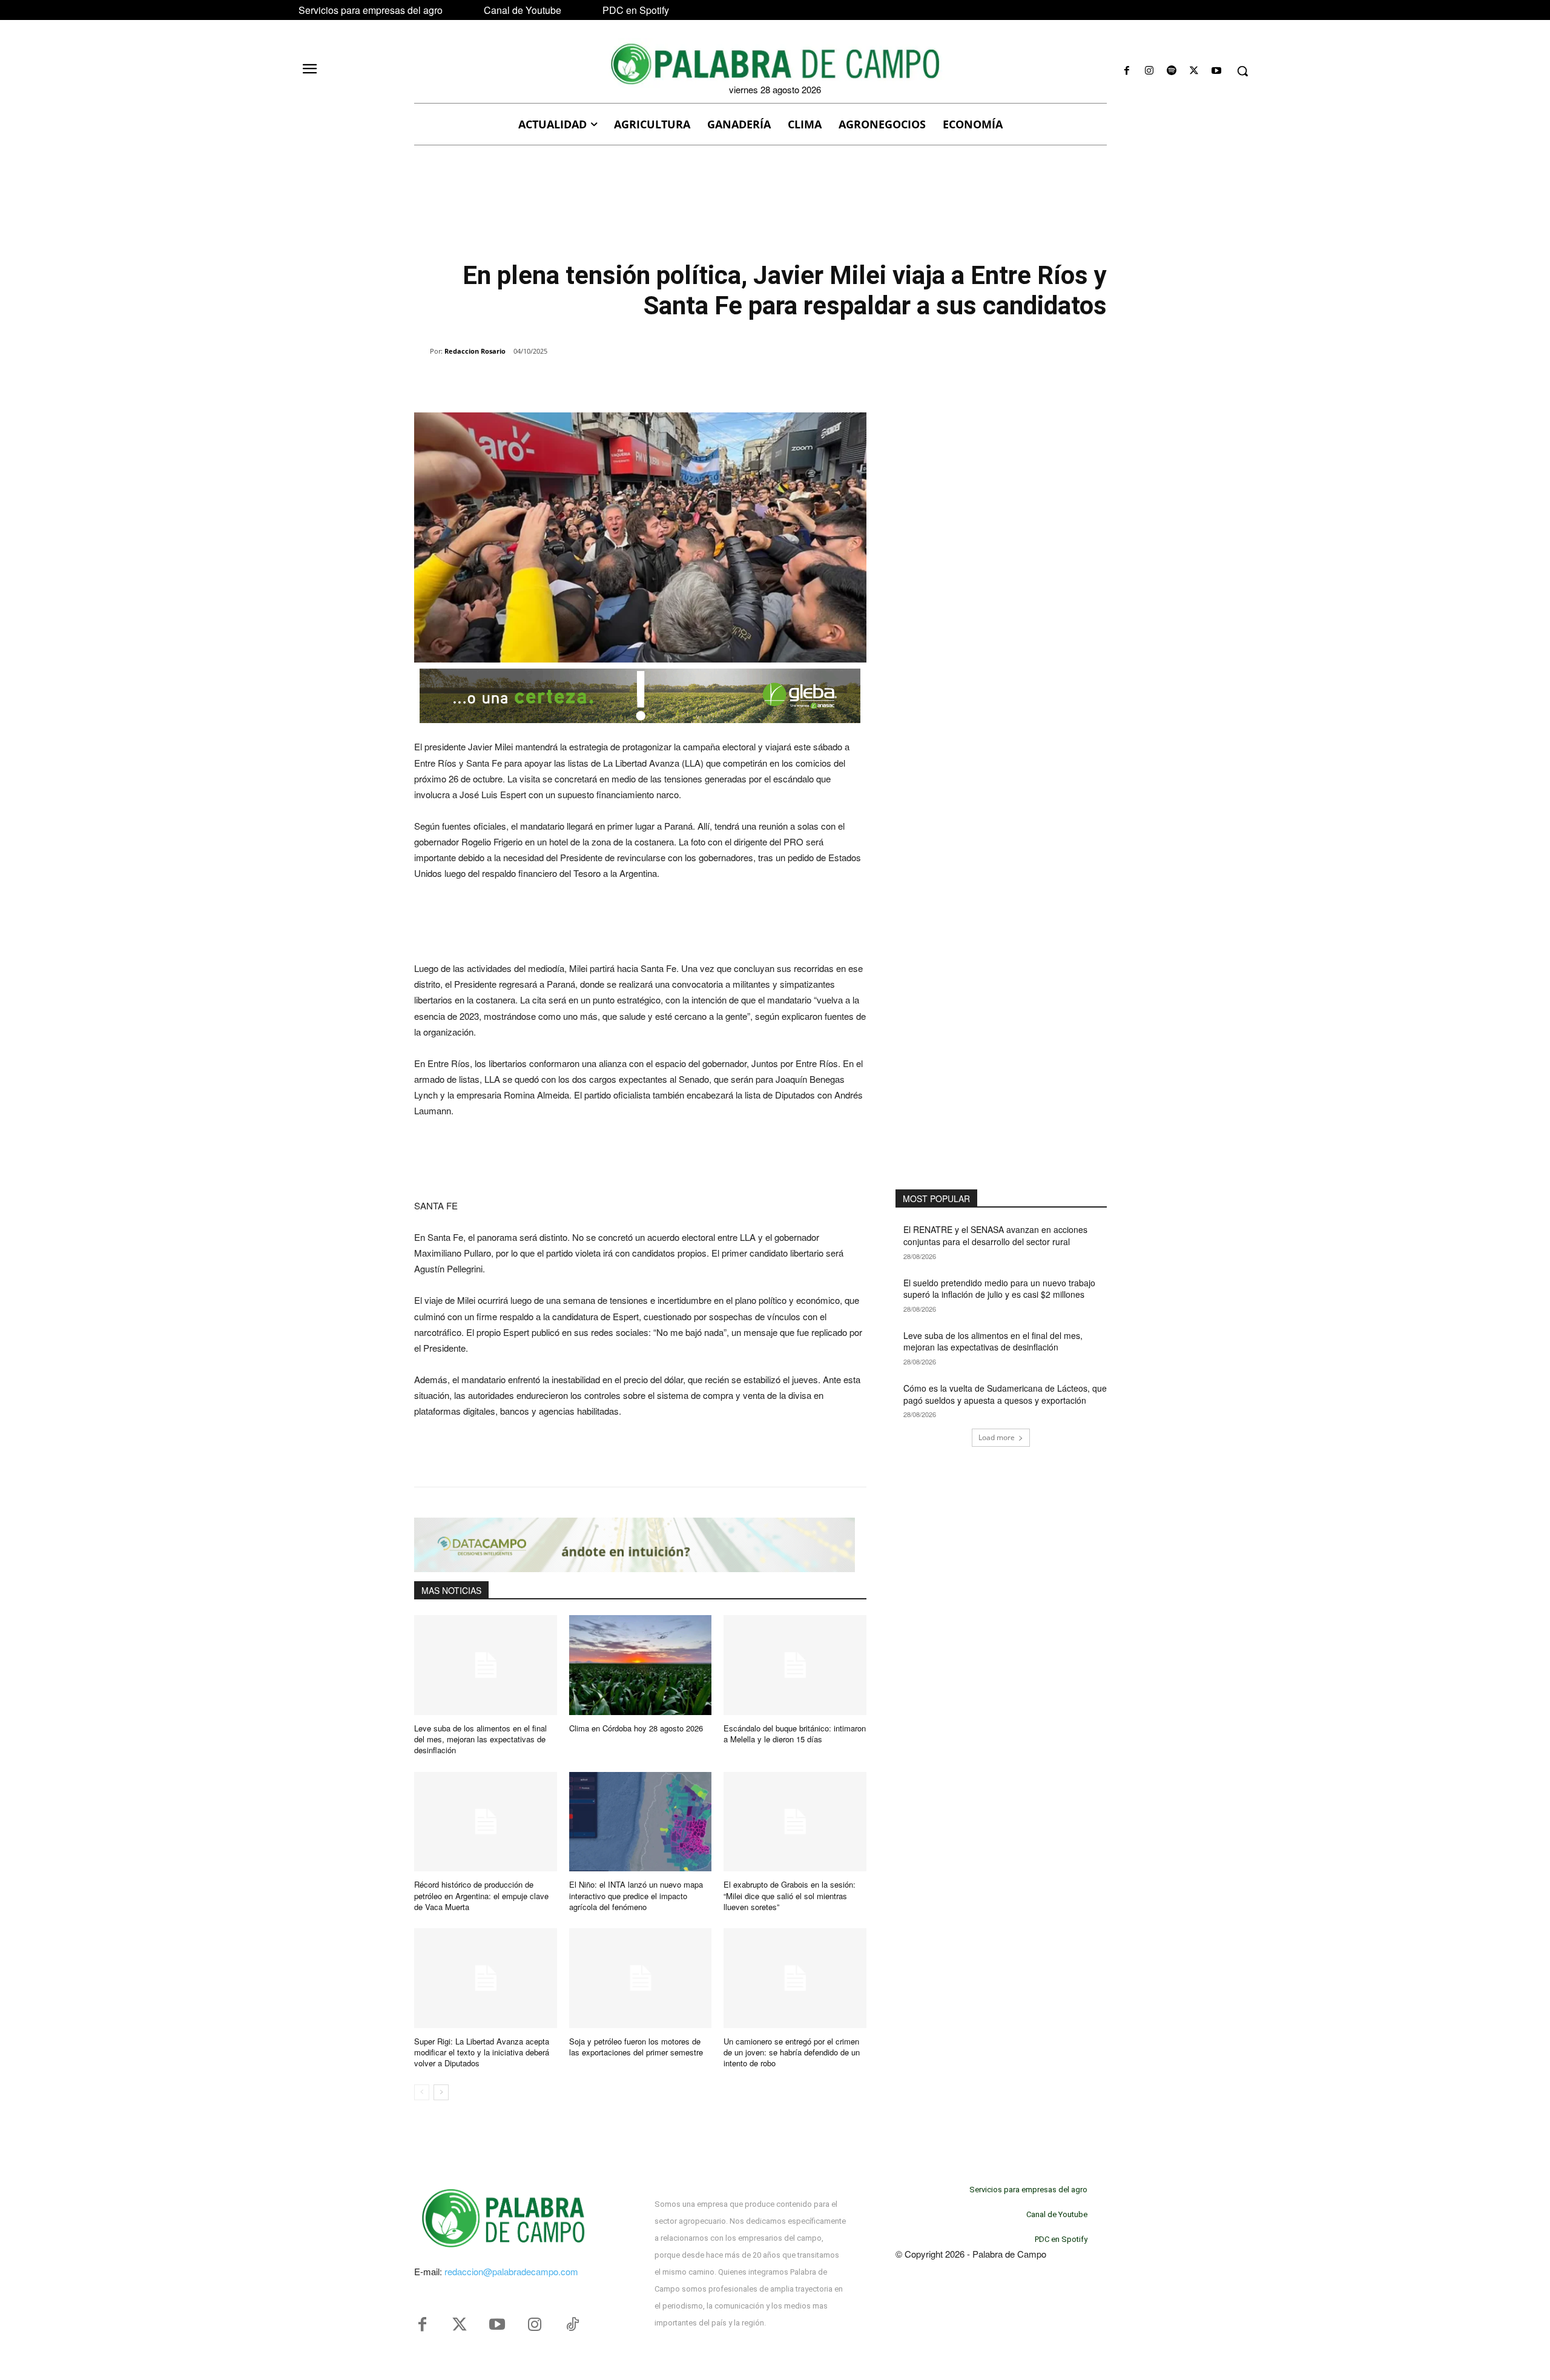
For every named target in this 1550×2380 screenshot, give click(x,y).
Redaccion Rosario (475, 351)
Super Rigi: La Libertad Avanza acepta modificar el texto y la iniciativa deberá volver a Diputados (482, 2052)
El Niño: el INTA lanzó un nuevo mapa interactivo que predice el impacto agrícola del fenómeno (636, 1895)
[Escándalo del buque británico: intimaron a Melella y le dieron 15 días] (795, 1665)
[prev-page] (422, 2092)
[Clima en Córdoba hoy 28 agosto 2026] (641, 1665)
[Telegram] (609, 382)
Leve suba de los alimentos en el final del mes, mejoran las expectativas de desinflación (480, 1739)
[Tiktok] (572, 2325)
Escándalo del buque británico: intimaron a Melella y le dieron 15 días (795, 1734)
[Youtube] (1217, 71)
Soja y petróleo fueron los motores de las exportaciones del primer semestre (636, 2047)
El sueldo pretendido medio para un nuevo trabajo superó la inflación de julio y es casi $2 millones (999, 1289)
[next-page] (441, 2092)
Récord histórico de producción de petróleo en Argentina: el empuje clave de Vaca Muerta (481, 1895)
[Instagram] (1149, 71)
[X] (1194, 71)
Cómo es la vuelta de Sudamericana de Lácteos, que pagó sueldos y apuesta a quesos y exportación (1005, 1394)
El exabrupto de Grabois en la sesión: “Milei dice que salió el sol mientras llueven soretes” (790, 1895)
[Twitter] (460, 2325)
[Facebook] (1126, 71)
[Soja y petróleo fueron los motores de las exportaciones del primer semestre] (641, 1978)
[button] (1242, 71)
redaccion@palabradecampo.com (511, 2271)
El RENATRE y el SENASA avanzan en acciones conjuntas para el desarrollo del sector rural (995, 1235)
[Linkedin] (581, 382)
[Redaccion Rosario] (422, 351)
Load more (997, 1437)
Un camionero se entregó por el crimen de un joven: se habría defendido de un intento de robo (792, 2052)
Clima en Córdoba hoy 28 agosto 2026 (636, 1728)
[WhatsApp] (553, 382)
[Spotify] (1171, 71)
